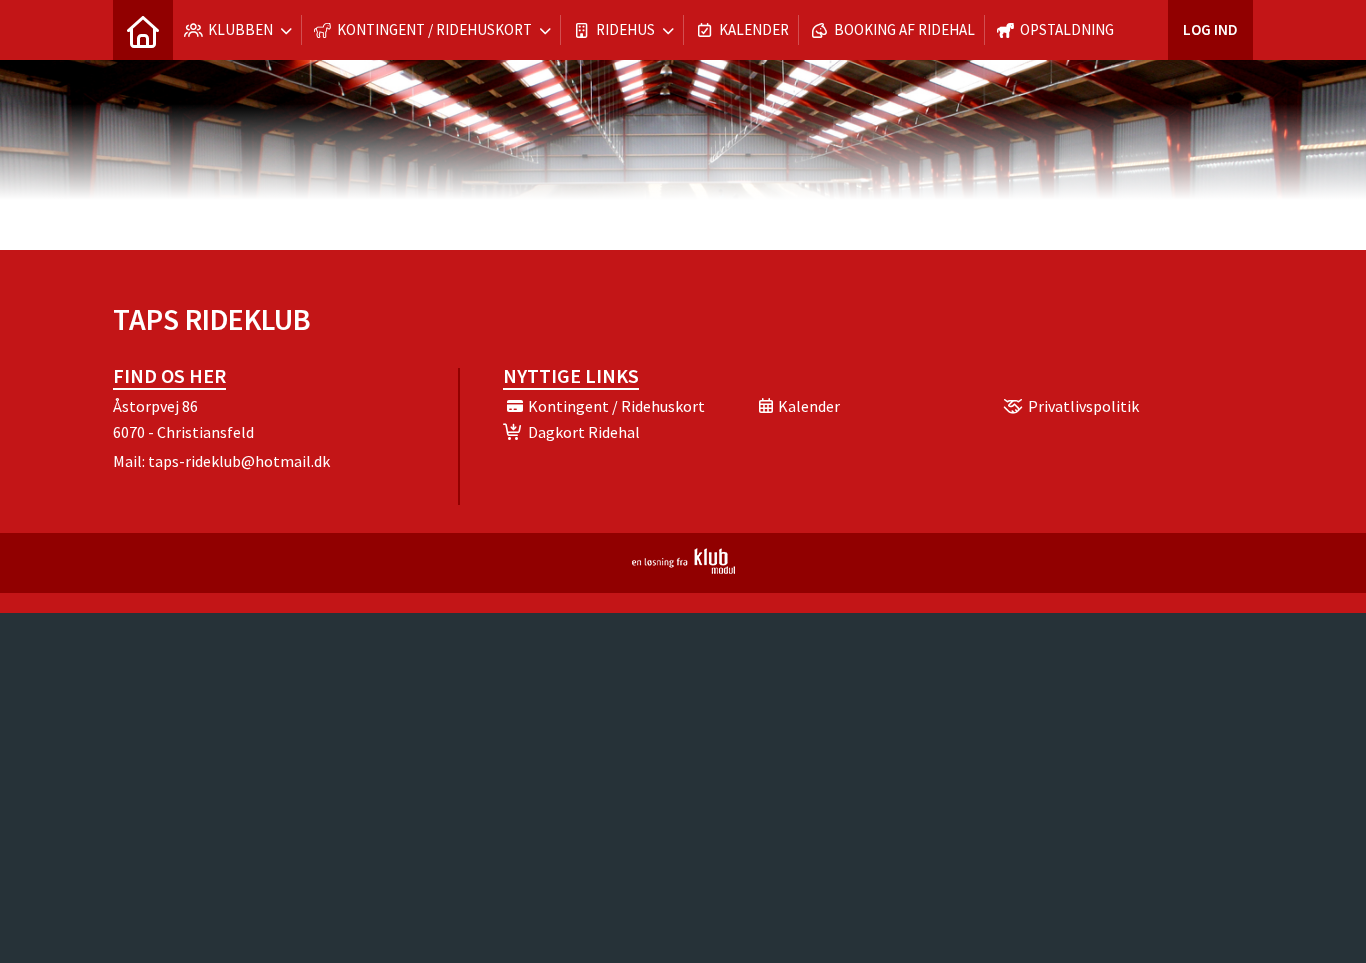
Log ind (1210, 29)
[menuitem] (143, 30)
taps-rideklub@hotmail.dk (239, 461)
